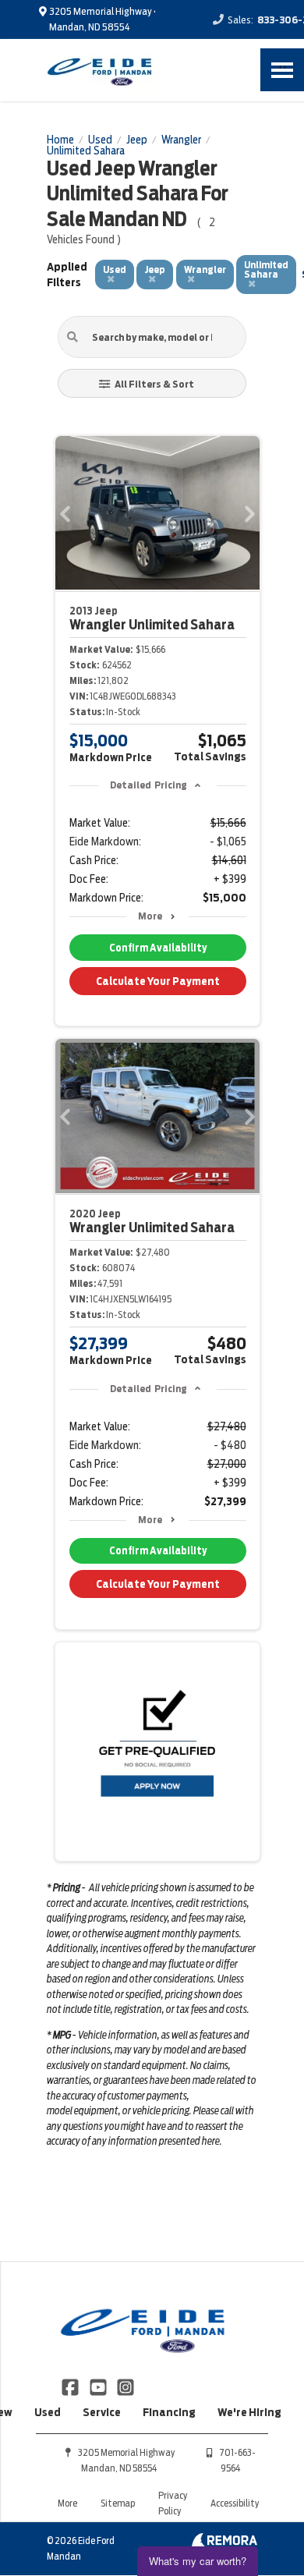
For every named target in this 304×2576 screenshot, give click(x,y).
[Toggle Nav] (282, 70)
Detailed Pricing (148, 785)
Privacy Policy (173, 2503)
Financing (169, 2412)
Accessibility (235, 2503)
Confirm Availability (158, 948)
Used (48, 2412)
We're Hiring (249, 2412)
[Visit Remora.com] (224, 2543)
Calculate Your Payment (158, 981)
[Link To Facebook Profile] (71, 2386)
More (150, 916)
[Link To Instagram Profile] (125, 2386)
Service (102, 2412)
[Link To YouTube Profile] (99, 2386)
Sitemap (118, 2503)
